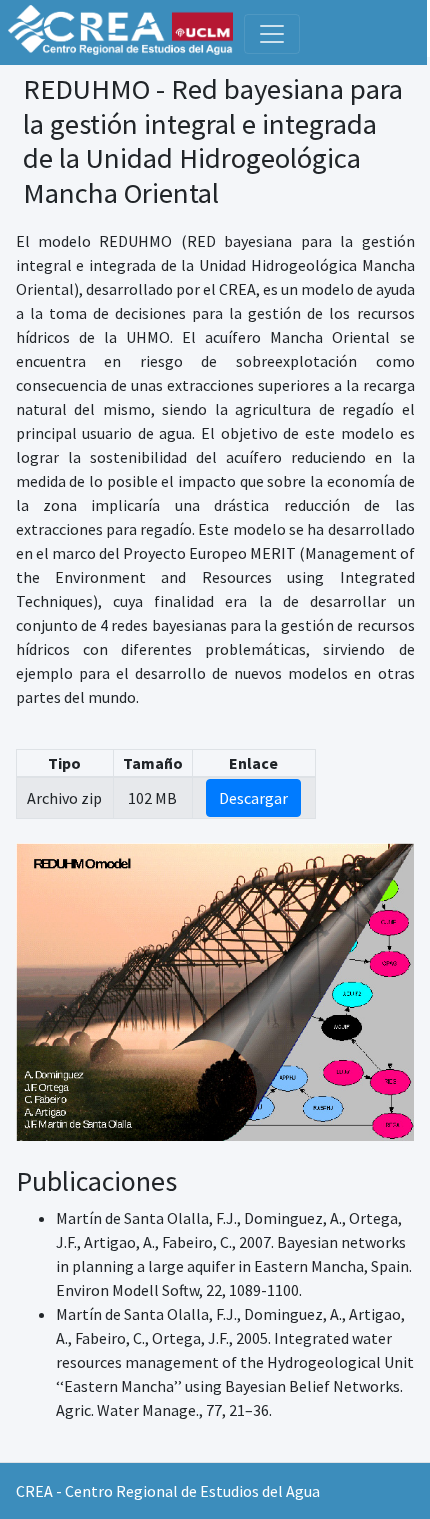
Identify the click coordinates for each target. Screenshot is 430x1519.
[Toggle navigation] (272, 34)
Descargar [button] (253, 798)
